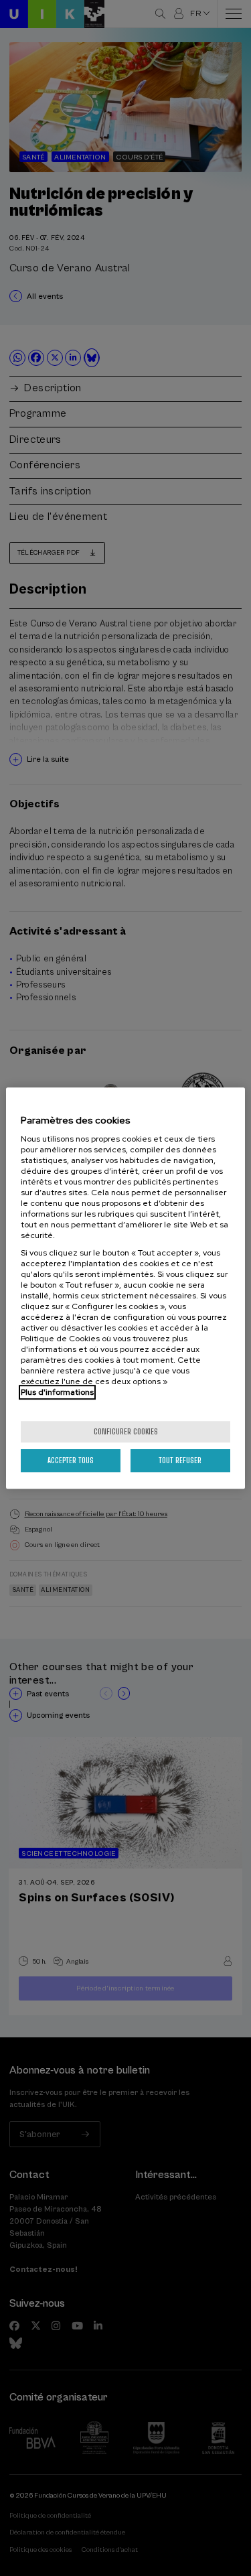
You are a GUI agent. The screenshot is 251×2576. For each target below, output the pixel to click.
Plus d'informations (57, 1392)
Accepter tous (71, 1460)
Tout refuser (180, 1460)
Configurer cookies (126, 1431)
